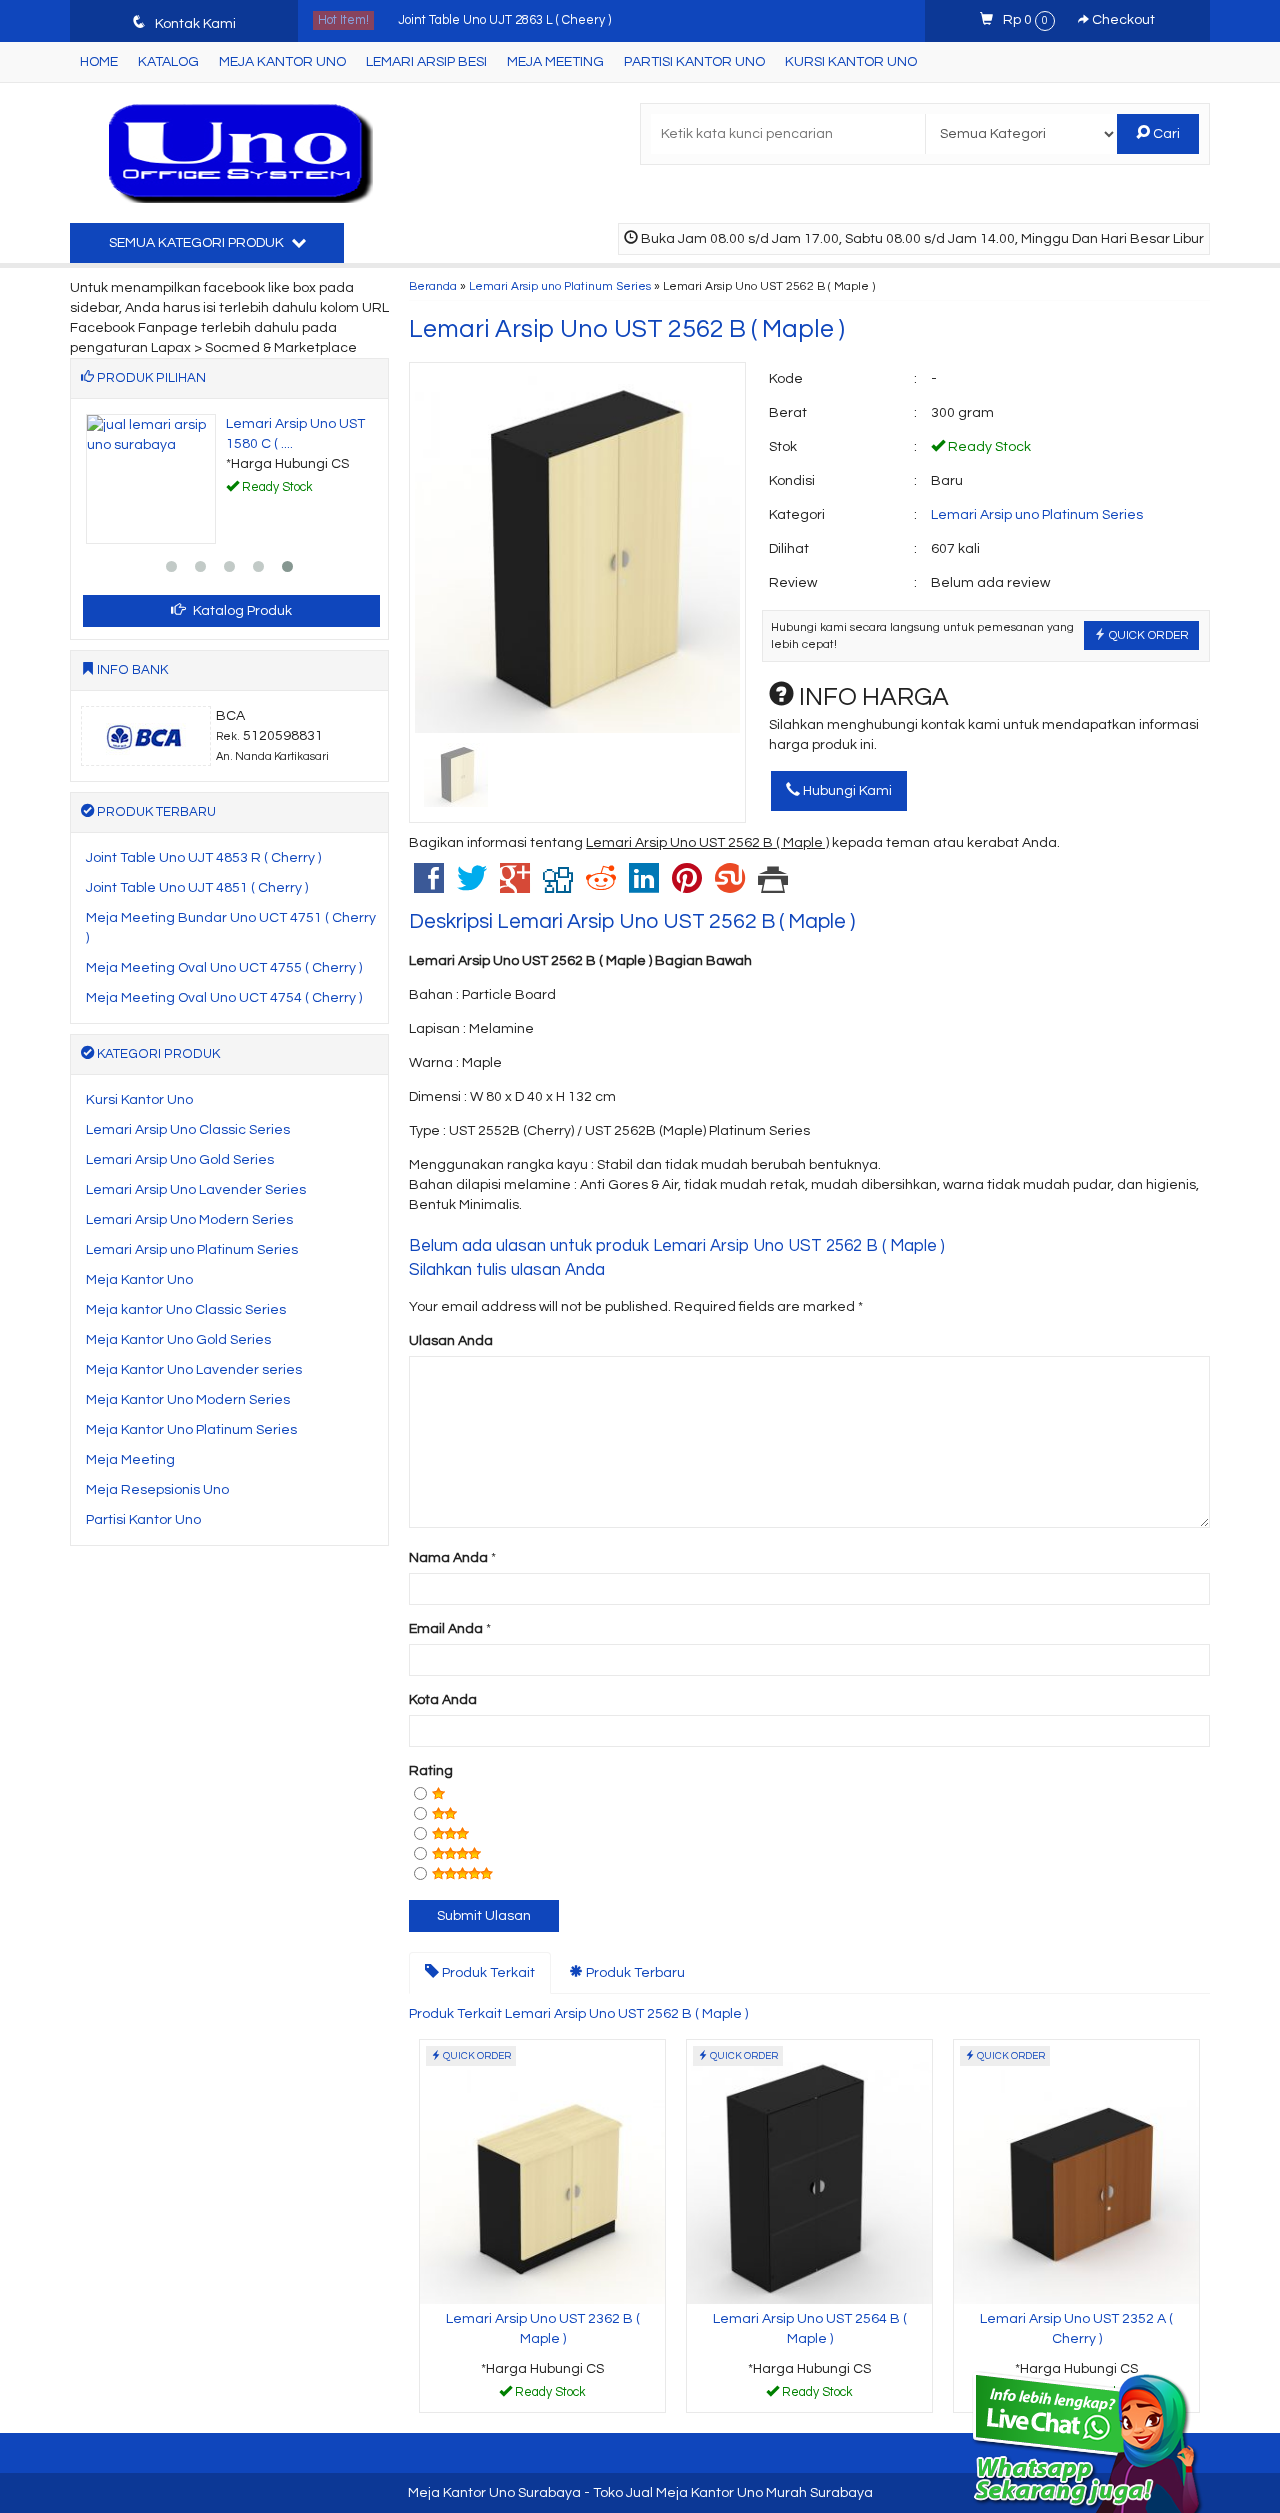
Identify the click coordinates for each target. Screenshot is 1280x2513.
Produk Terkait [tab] (487, 1973)
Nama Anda (448, 1558)
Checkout (1122, 20)
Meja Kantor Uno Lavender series (194, 1370)
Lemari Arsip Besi (426, 62)
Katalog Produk (241, 611)
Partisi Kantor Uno (694, 62)
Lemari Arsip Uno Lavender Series (196, 1190)
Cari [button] (1165, 134)
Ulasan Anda (451, 1341)
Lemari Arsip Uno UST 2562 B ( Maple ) (627, 329)
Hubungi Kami (846, 791)
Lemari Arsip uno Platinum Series (560, 286)
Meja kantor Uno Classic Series (186, 1310)
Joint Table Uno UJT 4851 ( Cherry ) (197, 888)
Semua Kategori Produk (198, 243)
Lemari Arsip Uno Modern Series (189, 1220)
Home (99, 62)
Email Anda (446, 1629)
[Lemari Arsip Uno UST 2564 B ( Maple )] (809, 2171)
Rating (431, 1771)
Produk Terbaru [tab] (634, 1973)
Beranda (433, 286)
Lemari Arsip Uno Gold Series (180, 1160)
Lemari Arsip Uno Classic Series (188, 1130)
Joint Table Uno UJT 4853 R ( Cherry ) (203, 858)
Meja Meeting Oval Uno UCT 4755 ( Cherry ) (224, 968)
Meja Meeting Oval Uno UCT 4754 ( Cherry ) (224, 998)
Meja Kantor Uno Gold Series (178, 1340)
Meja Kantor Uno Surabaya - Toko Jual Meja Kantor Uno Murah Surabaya (640, 2493)
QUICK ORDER (1147, 635)
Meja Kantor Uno (282, 62)
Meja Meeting (555, 62)
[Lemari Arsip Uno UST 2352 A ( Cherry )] (1076, 2171)
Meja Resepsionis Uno (157, 1490)
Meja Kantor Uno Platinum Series (191, 1430)
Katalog (168, 62)
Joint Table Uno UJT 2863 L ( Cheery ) (504, 15)
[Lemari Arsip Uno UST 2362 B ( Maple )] (542, 2171)
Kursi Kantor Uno (851, 62)
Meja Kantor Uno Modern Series (188, 1400)
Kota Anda (443, 1700)
